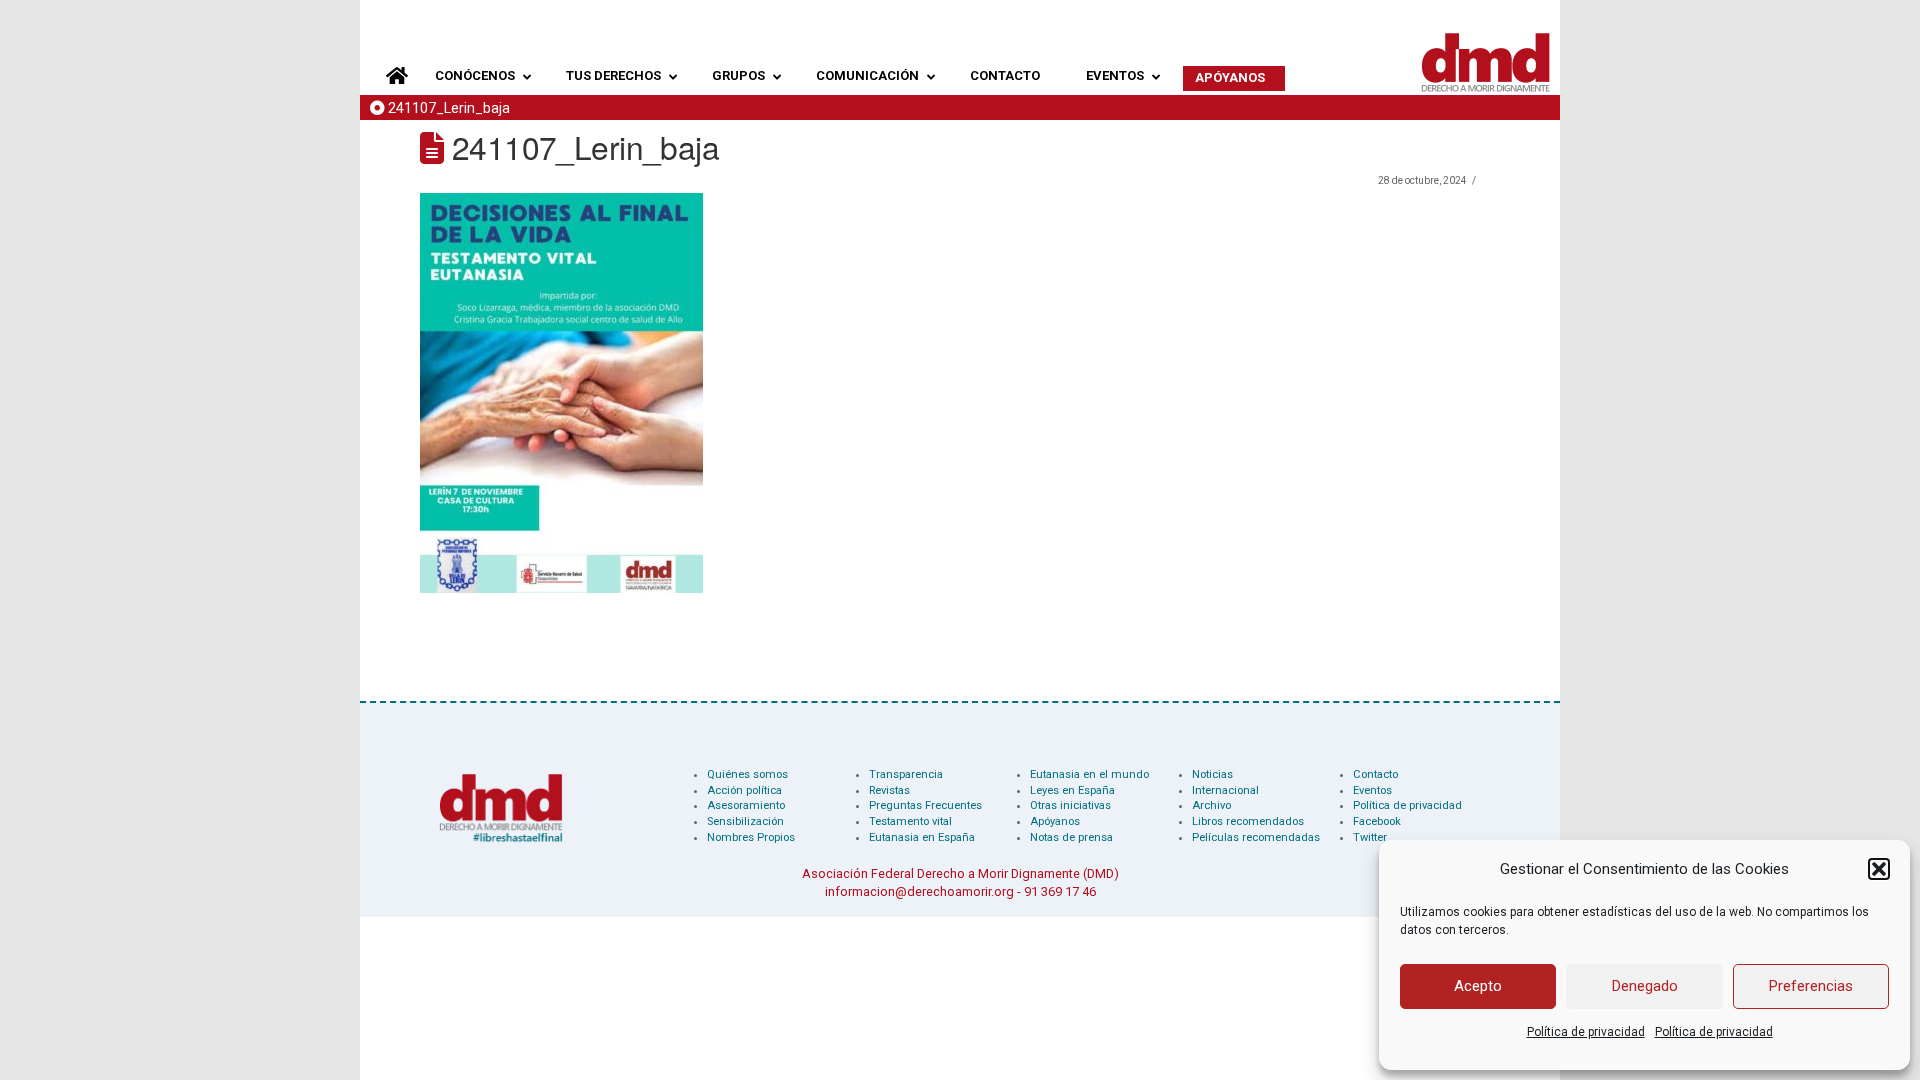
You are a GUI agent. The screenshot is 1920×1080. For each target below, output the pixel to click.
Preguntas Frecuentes (925, 805)
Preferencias (1811, 986)
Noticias (1212, 774)
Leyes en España (1072, 790)
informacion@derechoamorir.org (919, 891)
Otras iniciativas (1070, 805)
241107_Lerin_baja (449, 108)
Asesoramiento (746, 805)
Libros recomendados (1248, 821)
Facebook (1377, 821)
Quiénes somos (747, 774)
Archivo (1211, 805)
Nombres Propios (751, 837)
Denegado (1645, 986)
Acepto (1478, 986)
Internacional (1225, 790)
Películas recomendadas (1256, 837)
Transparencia (906, 774)
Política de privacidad (1586, 1032)
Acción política (744, 790)
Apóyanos (1055, 821)
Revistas (889, 790)
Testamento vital (910, 821)
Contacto (1375, 774)
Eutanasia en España (922, 837)
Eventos (1372, 790)
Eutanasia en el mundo (1089, 774)
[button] (1879, 869)
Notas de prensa (1071, 837)
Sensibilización (745, 821)
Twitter (1370, 837)
